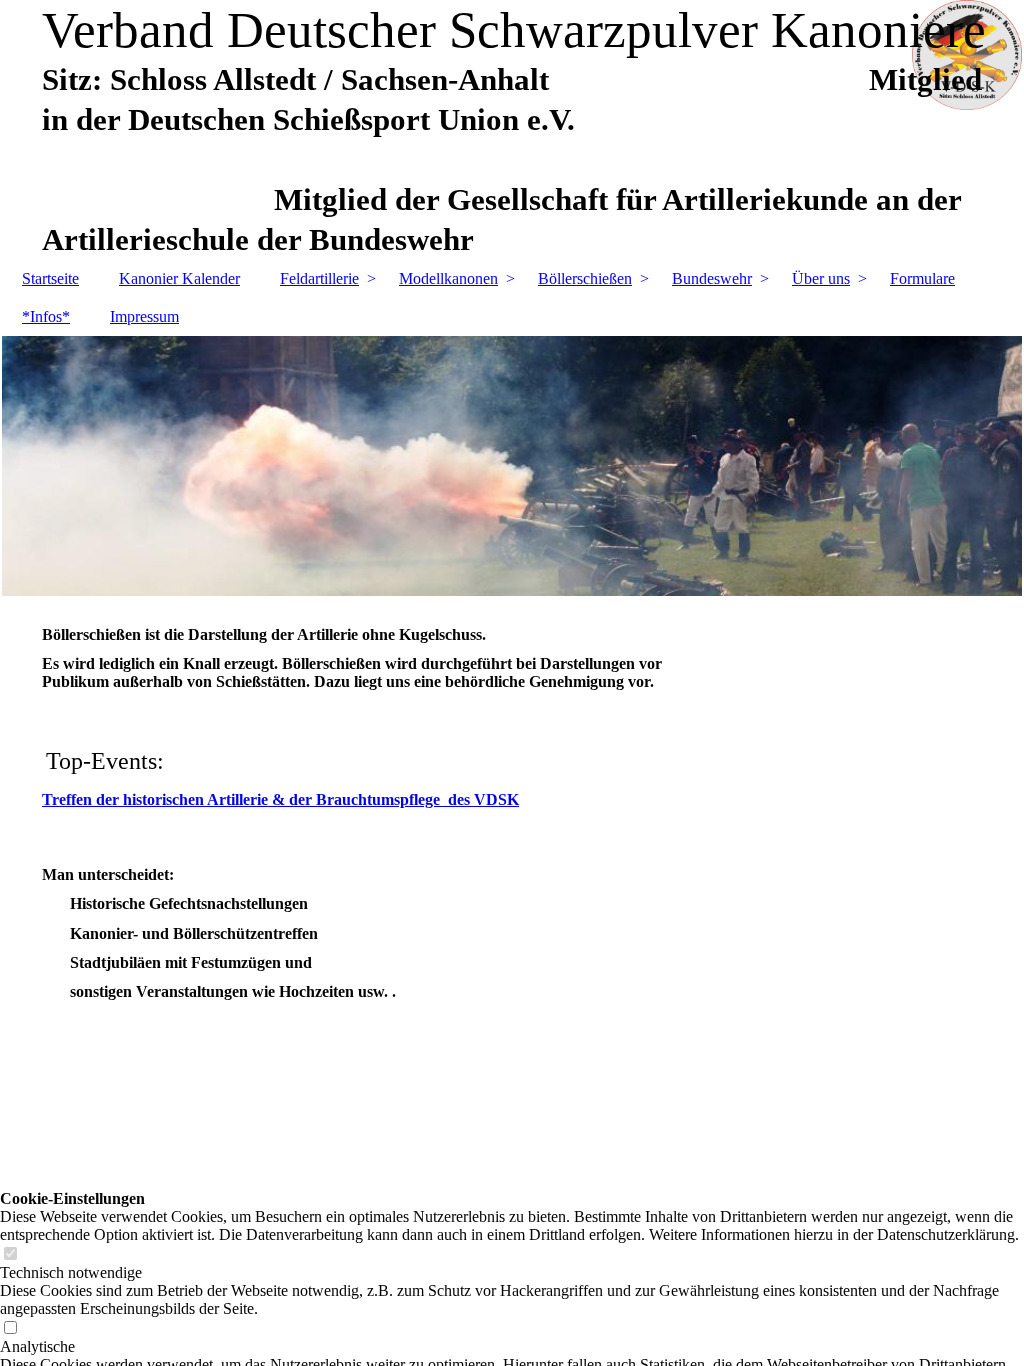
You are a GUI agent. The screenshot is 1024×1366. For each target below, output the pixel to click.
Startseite (50, 278)
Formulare (922, 278)
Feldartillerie (319, 278)
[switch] (10, 1254)
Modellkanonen (448, 278)
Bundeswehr (712, 278)
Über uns (821, 278)
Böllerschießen (585, 278)
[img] (512, 466)
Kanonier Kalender (179, 278)
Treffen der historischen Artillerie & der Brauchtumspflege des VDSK (280, 799)
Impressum (144, 316)
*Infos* (46, 316)
